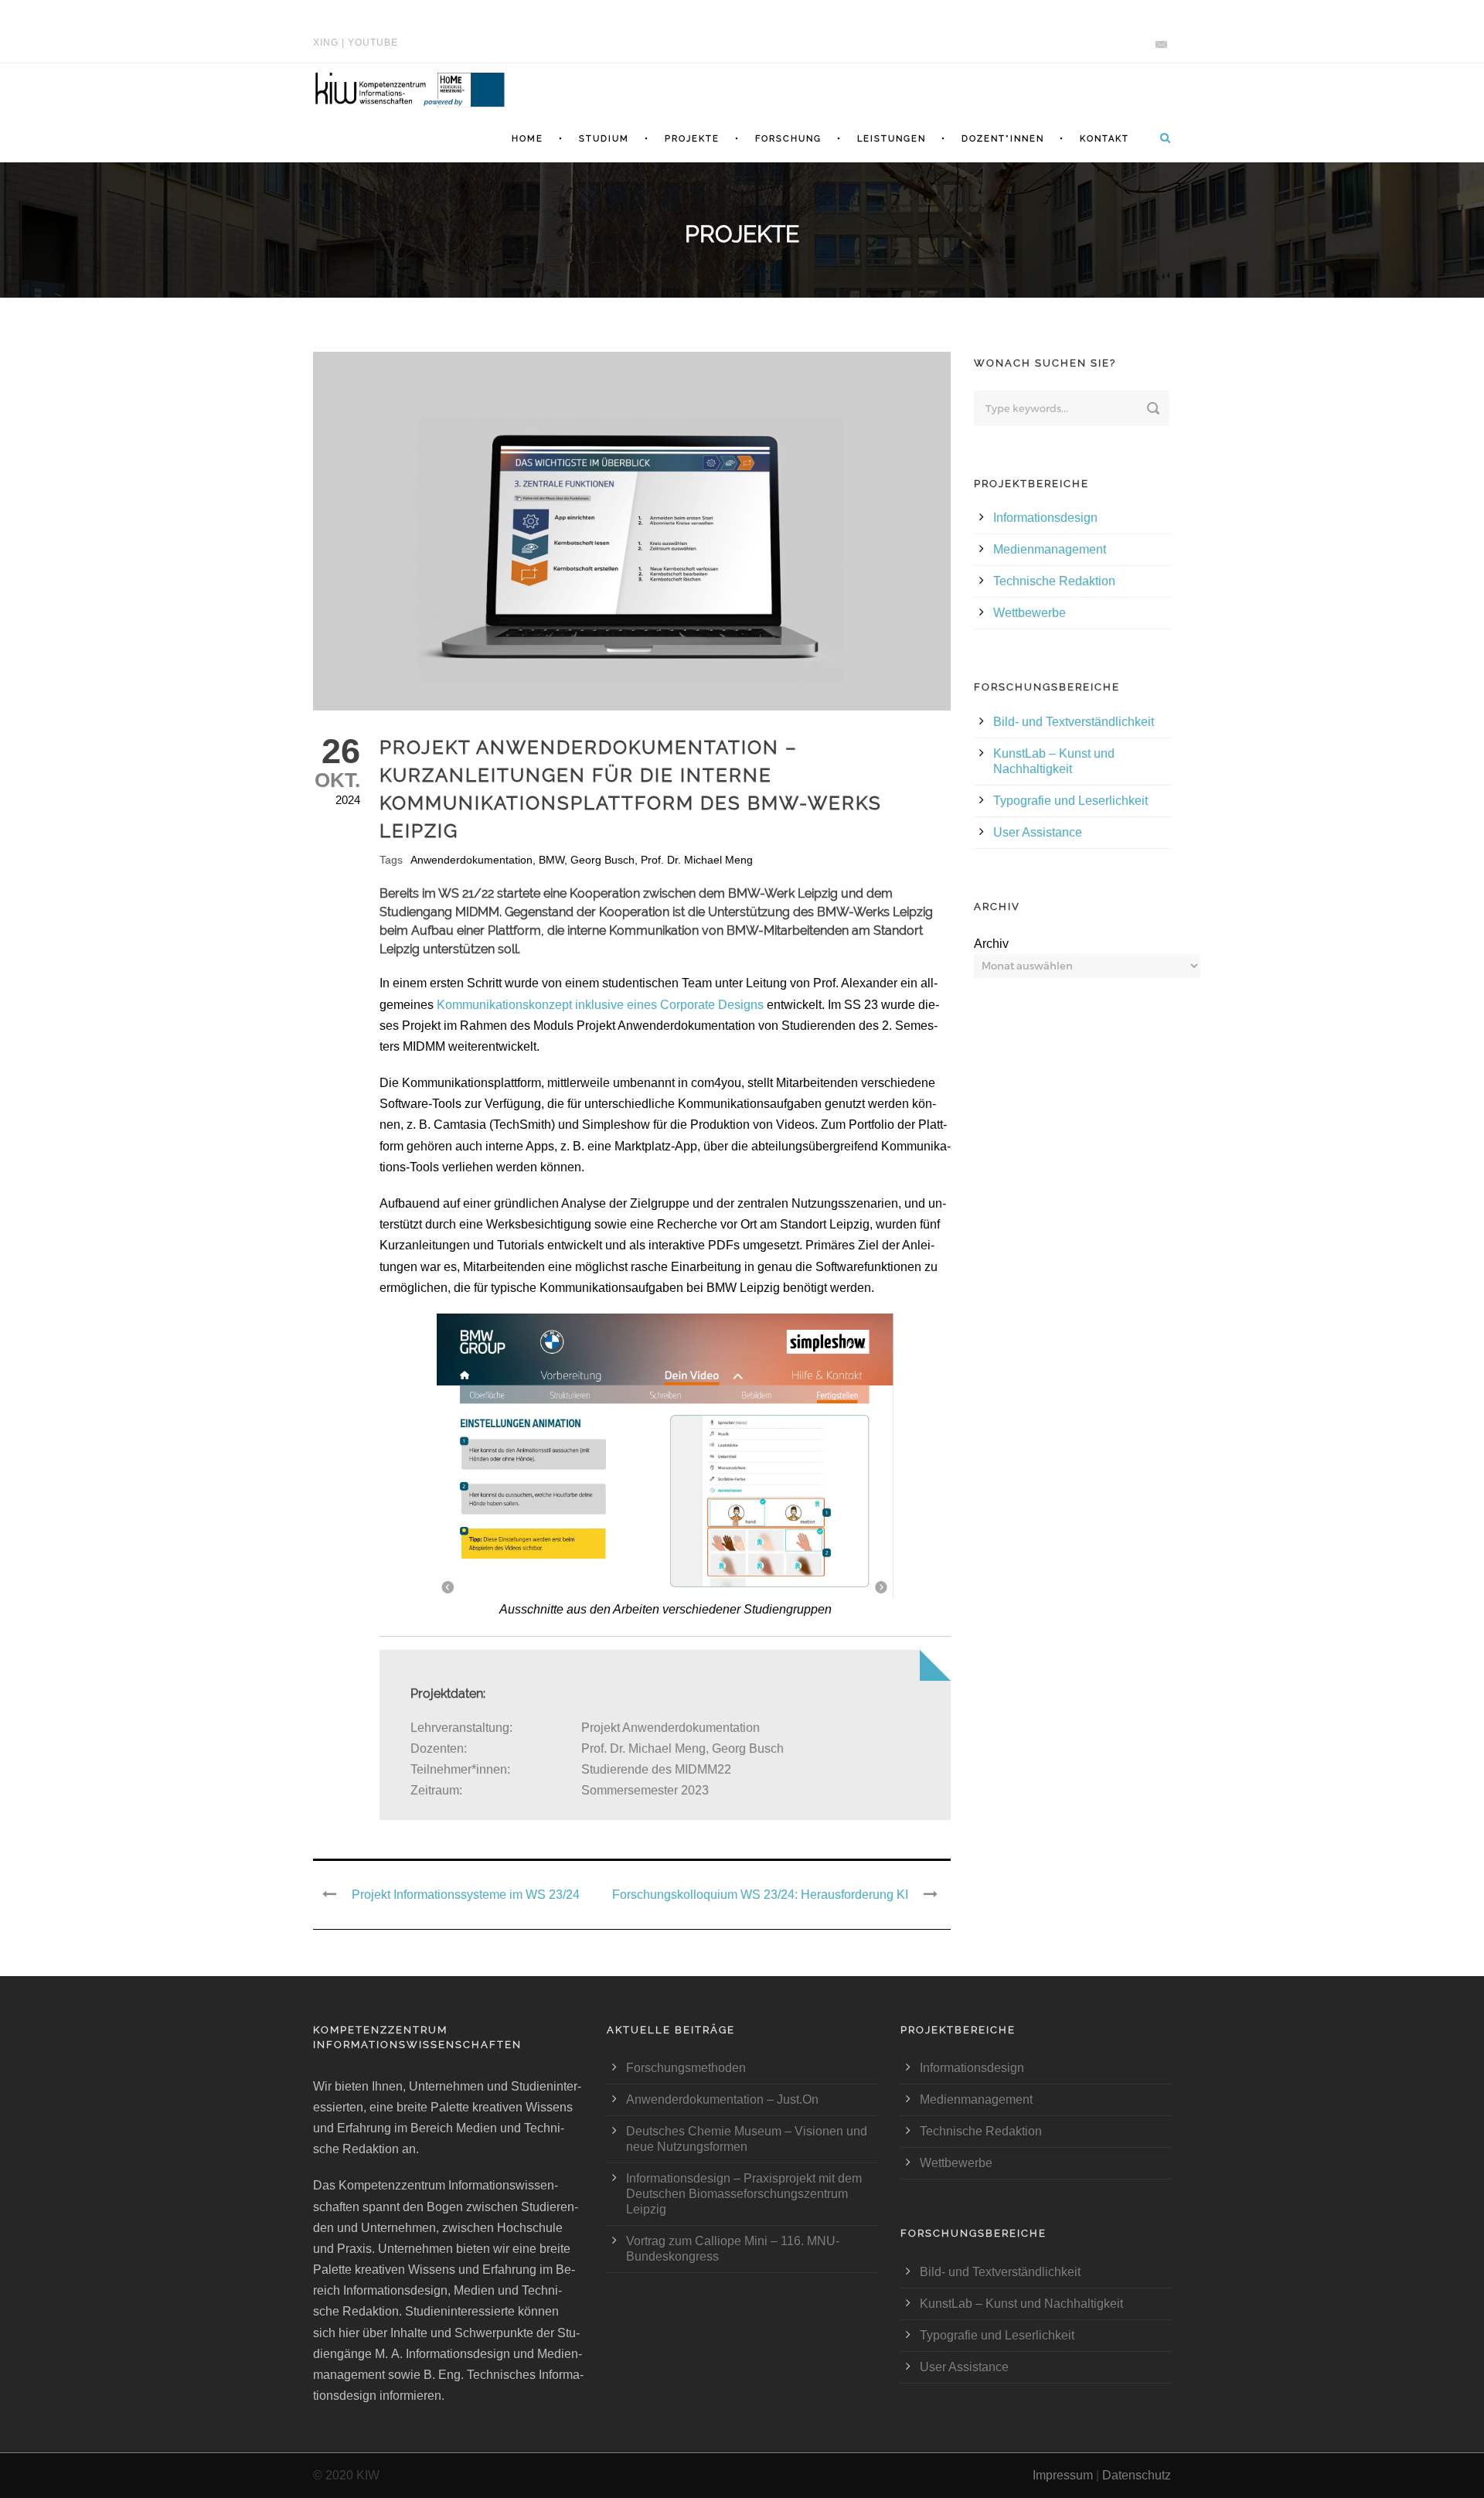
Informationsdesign (1045, 518)
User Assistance (1038, 832)
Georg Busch (602, 860)
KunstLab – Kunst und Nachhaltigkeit (1021, 2304)
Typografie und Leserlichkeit (1070, 801)
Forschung (788, 139)
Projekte (692, 139)
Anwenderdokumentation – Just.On (722, 2099)
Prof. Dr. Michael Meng (697, 860)
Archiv (991, 944)
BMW (551, 860)
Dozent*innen (1003, 139)
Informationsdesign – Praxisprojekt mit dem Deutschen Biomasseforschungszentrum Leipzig (744, 2194)
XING (326, 43)
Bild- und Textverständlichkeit (1074, 722)
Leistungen (892, 139)
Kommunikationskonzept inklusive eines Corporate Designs (600, 1005)
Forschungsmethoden (686, 2068)
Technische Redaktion (1054, 581)
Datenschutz (1137, 2475)
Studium (604, 139)
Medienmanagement (1050, 549)
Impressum (1063, 2475)
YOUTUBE (373, 43)
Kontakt (1104, 139)
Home (528, 139)
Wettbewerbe (1030, 613)
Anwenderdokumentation (471, 860)
